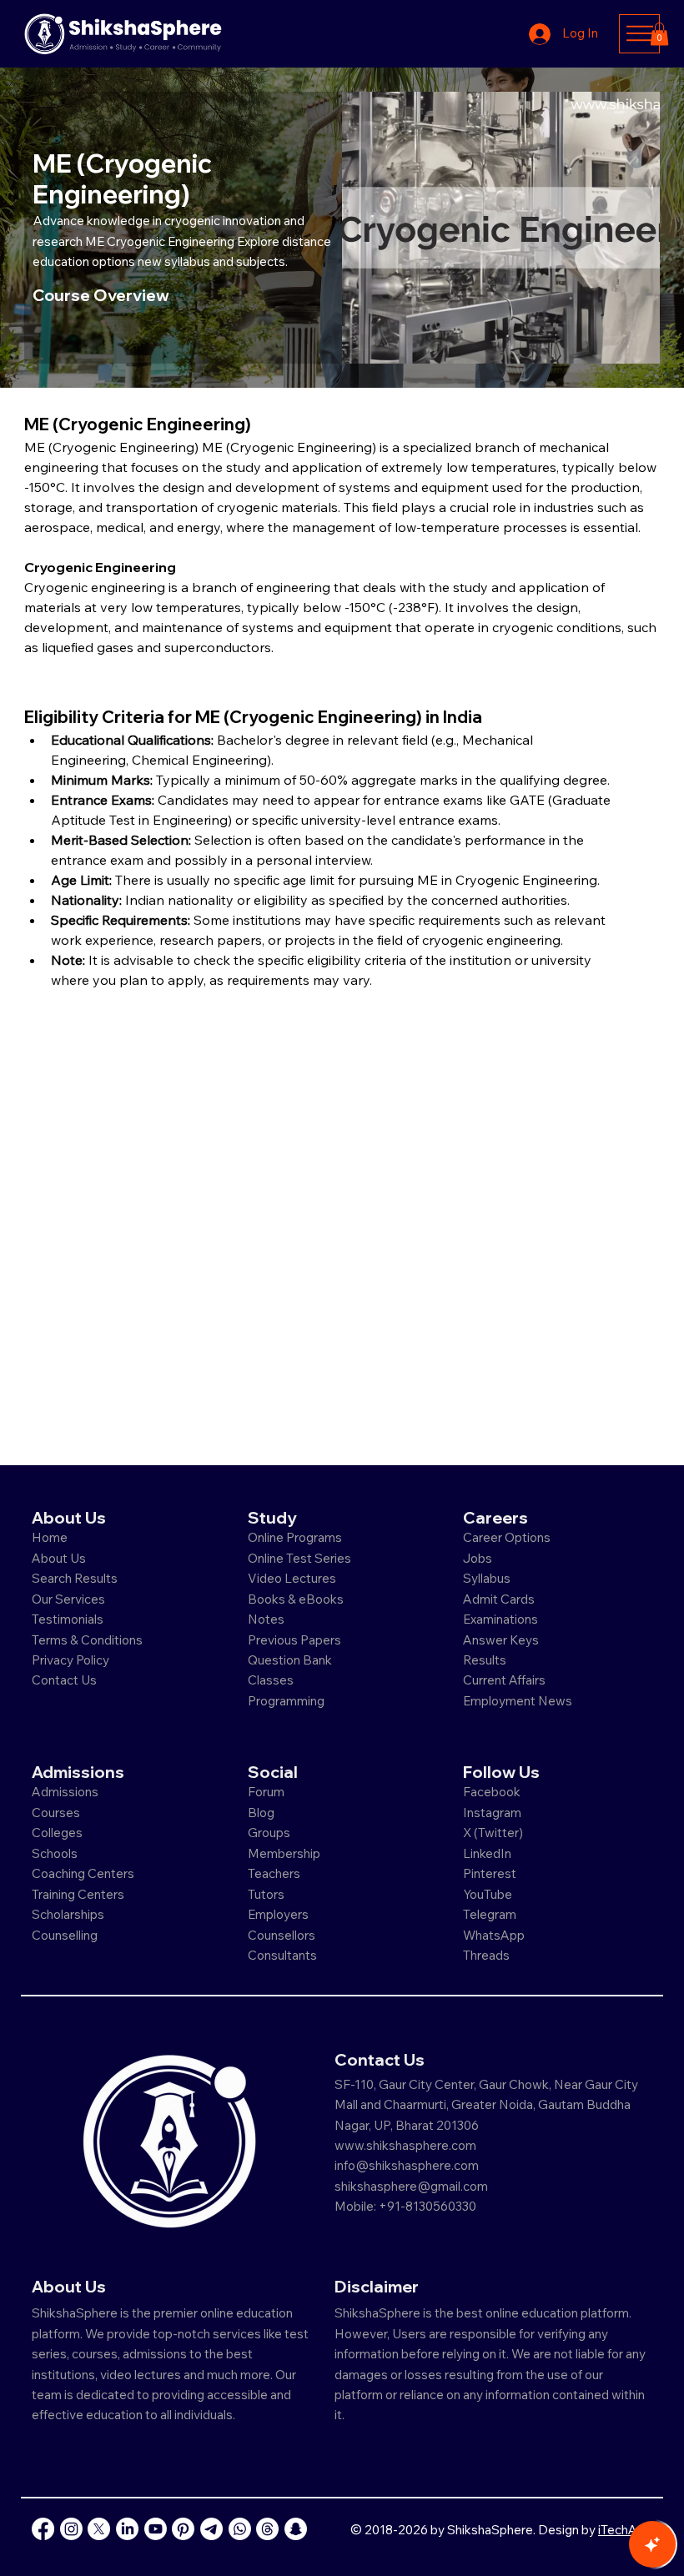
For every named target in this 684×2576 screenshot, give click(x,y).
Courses (56, 1813)
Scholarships (68, 1914)
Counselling (65, 1935)
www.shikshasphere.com (405, 2145)
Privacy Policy (70, 1660)
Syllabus (487, 1578)
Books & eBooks (296, 1599)
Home (50, 1537)
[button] (659, 34)
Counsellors (282, 1935)
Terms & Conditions (87, 1640)
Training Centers (78, 1894)
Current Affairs (504, 1680)
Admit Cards (499, 1599)
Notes (266, 1619)
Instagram (492, 1813)
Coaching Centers (83, 1873)
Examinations (500, 1619)
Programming (286, 1701)
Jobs (478, 1558)
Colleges (57, 1833)
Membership (284, 1853)
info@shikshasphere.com (407, 2165)
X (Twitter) (493, 1833)
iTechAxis (625, 2530)
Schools (55, 1853)
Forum (266, 1792)
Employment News (518, 1701)
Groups (269, 1833)
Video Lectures (292, 1578)
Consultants (282, 1955)
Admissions (66, 1792)
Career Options (507, 1537)
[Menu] (639, 33)
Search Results (75, 1578)
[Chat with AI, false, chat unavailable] (652, 2544)
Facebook (492, 1792)
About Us (59, 1558)
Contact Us (64, 1680)
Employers (278, 1914)
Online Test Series (299, 1558)
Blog (261, 1813)
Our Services (68, 1599)
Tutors (266, 1894)
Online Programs (295, 1537)
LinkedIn (487, 1853)
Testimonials (68, 1619)
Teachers (274, 1873)
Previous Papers (294, 1640)
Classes (272, 1680)
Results (485, 1660)
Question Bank (290, 1660)
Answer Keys (501, 1640)
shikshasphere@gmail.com (411, 2186)
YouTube (488, 1894)
